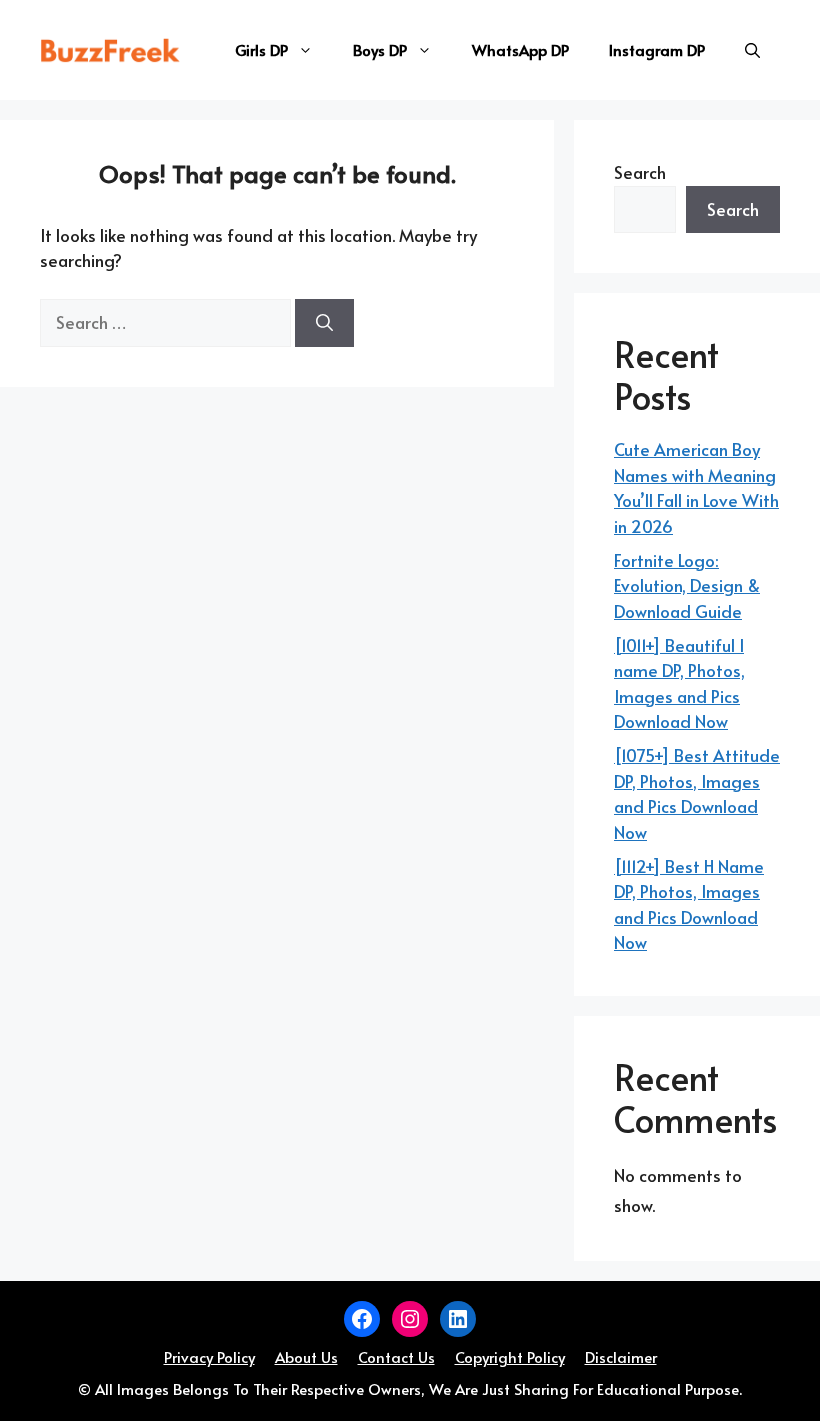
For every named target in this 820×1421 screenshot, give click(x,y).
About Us (306, 1356)
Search (640, 172)
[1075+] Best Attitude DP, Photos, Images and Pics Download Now (697, 793)
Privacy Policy (209, 1356)
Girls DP (261, 49)
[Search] (324, 323)
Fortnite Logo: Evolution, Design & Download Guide (687, 585)
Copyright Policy (510, 1356)
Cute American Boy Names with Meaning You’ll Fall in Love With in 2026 (696, 487)
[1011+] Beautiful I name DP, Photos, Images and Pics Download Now (679, 683)
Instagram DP (657, 49)
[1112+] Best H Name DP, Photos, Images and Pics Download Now (689, 904)
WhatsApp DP (520, 49)
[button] (752, 50)
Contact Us (396, 1356)
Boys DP (380, 49)
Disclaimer (621, 1356)
